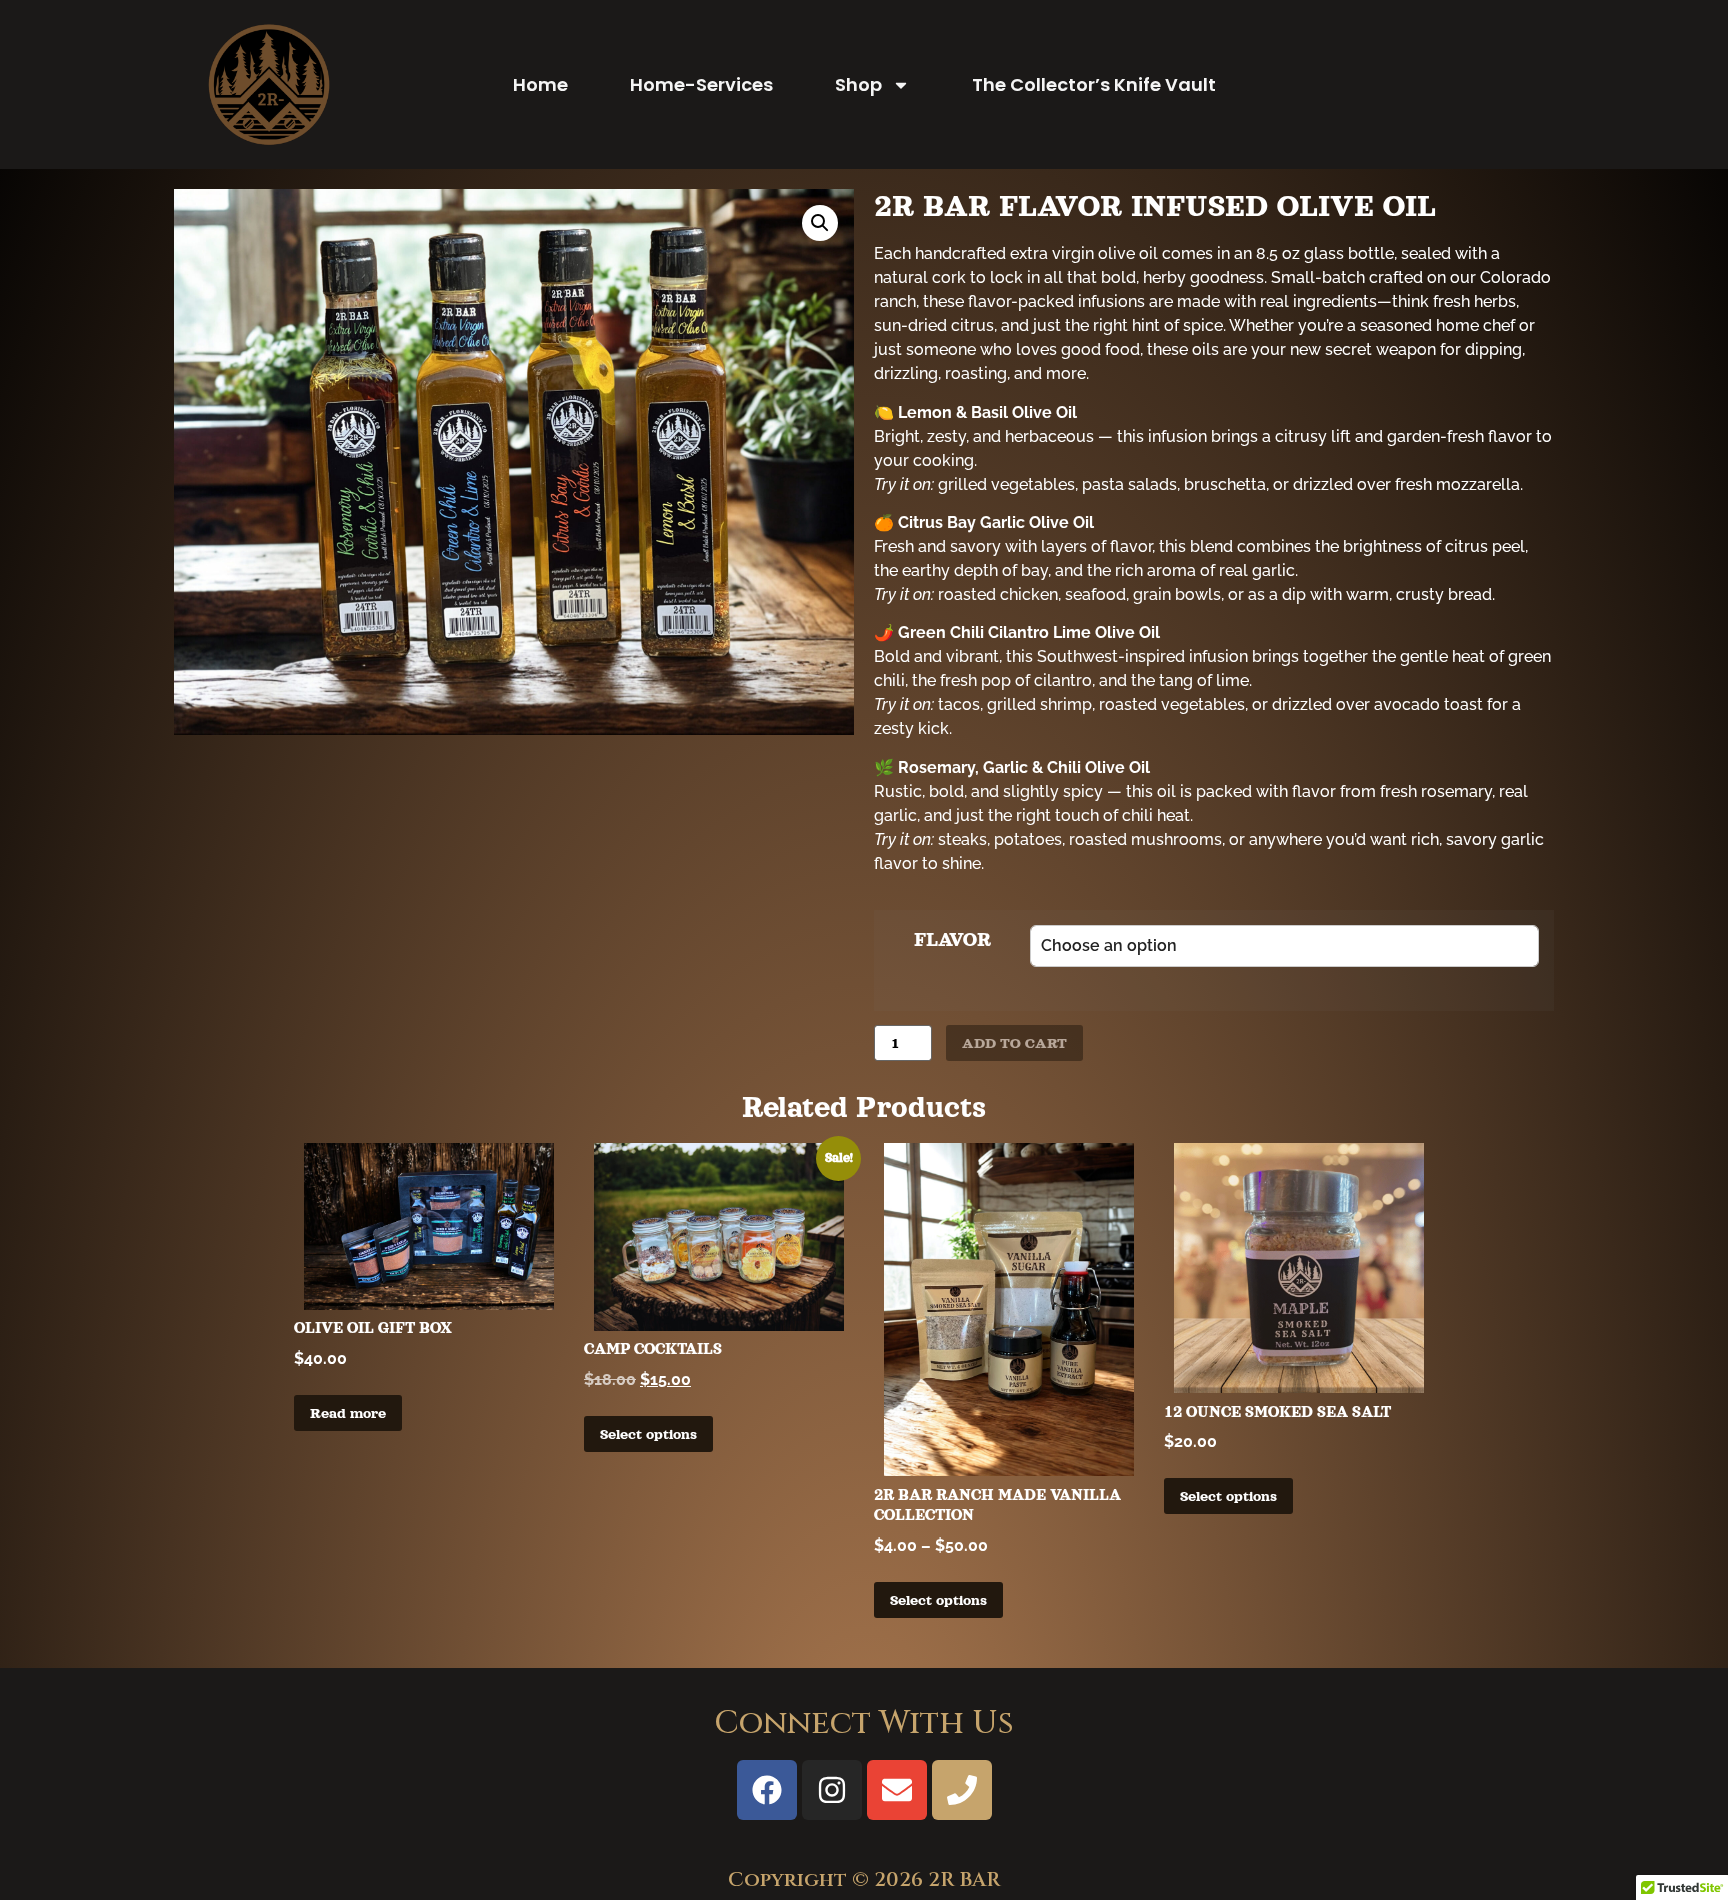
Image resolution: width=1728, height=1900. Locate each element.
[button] (820, 223)
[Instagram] (832, 1790)
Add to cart (1014, 1043)
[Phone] (962, 1790)
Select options (648, 1434)
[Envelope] (897, 1790)
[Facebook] (767, 1790)
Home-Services (701, 84)
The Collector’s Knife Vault (1094, 84)
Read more (348, 1413)
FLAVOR (952, 939)
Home (540, 84)
